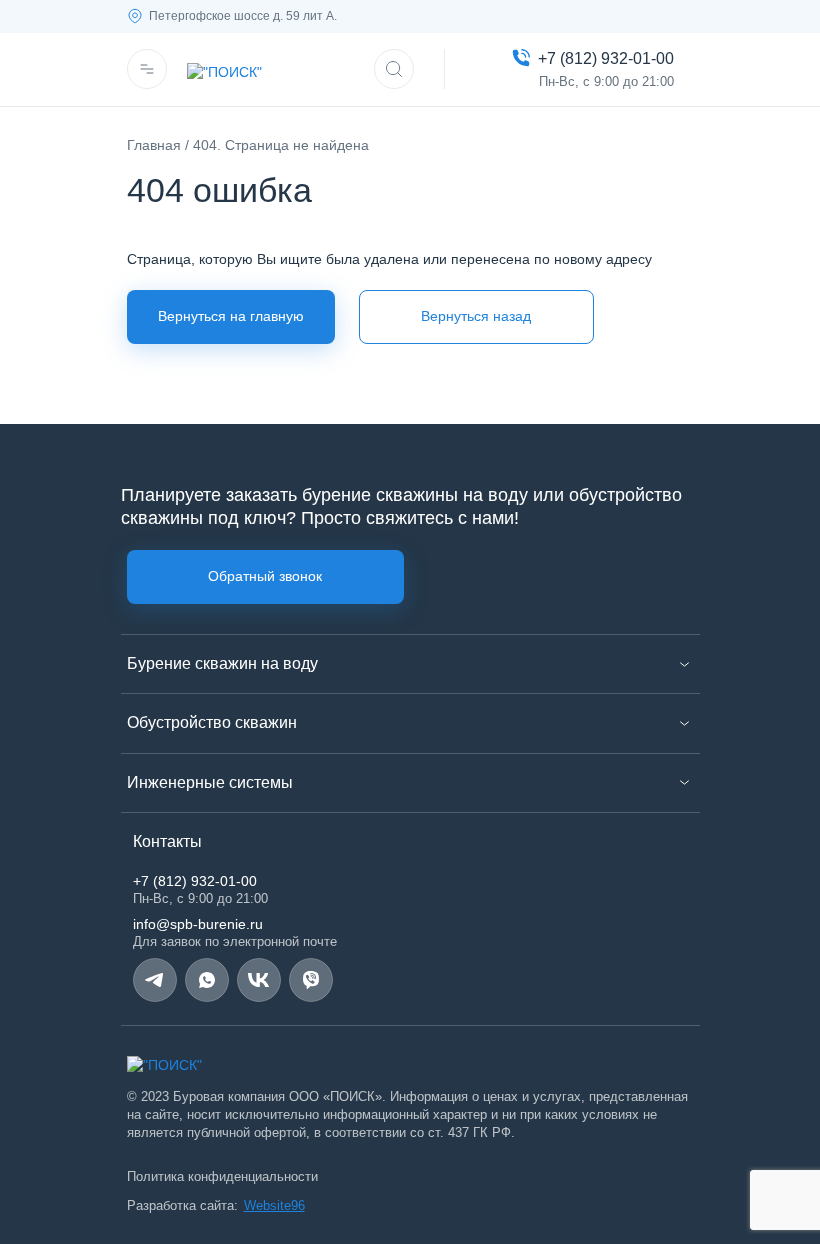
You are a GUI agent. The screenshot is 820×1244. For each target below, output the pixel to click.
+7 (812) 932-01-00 (195, 881)
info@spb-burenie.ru (198, 924)
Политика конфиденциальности (222, 1176)
